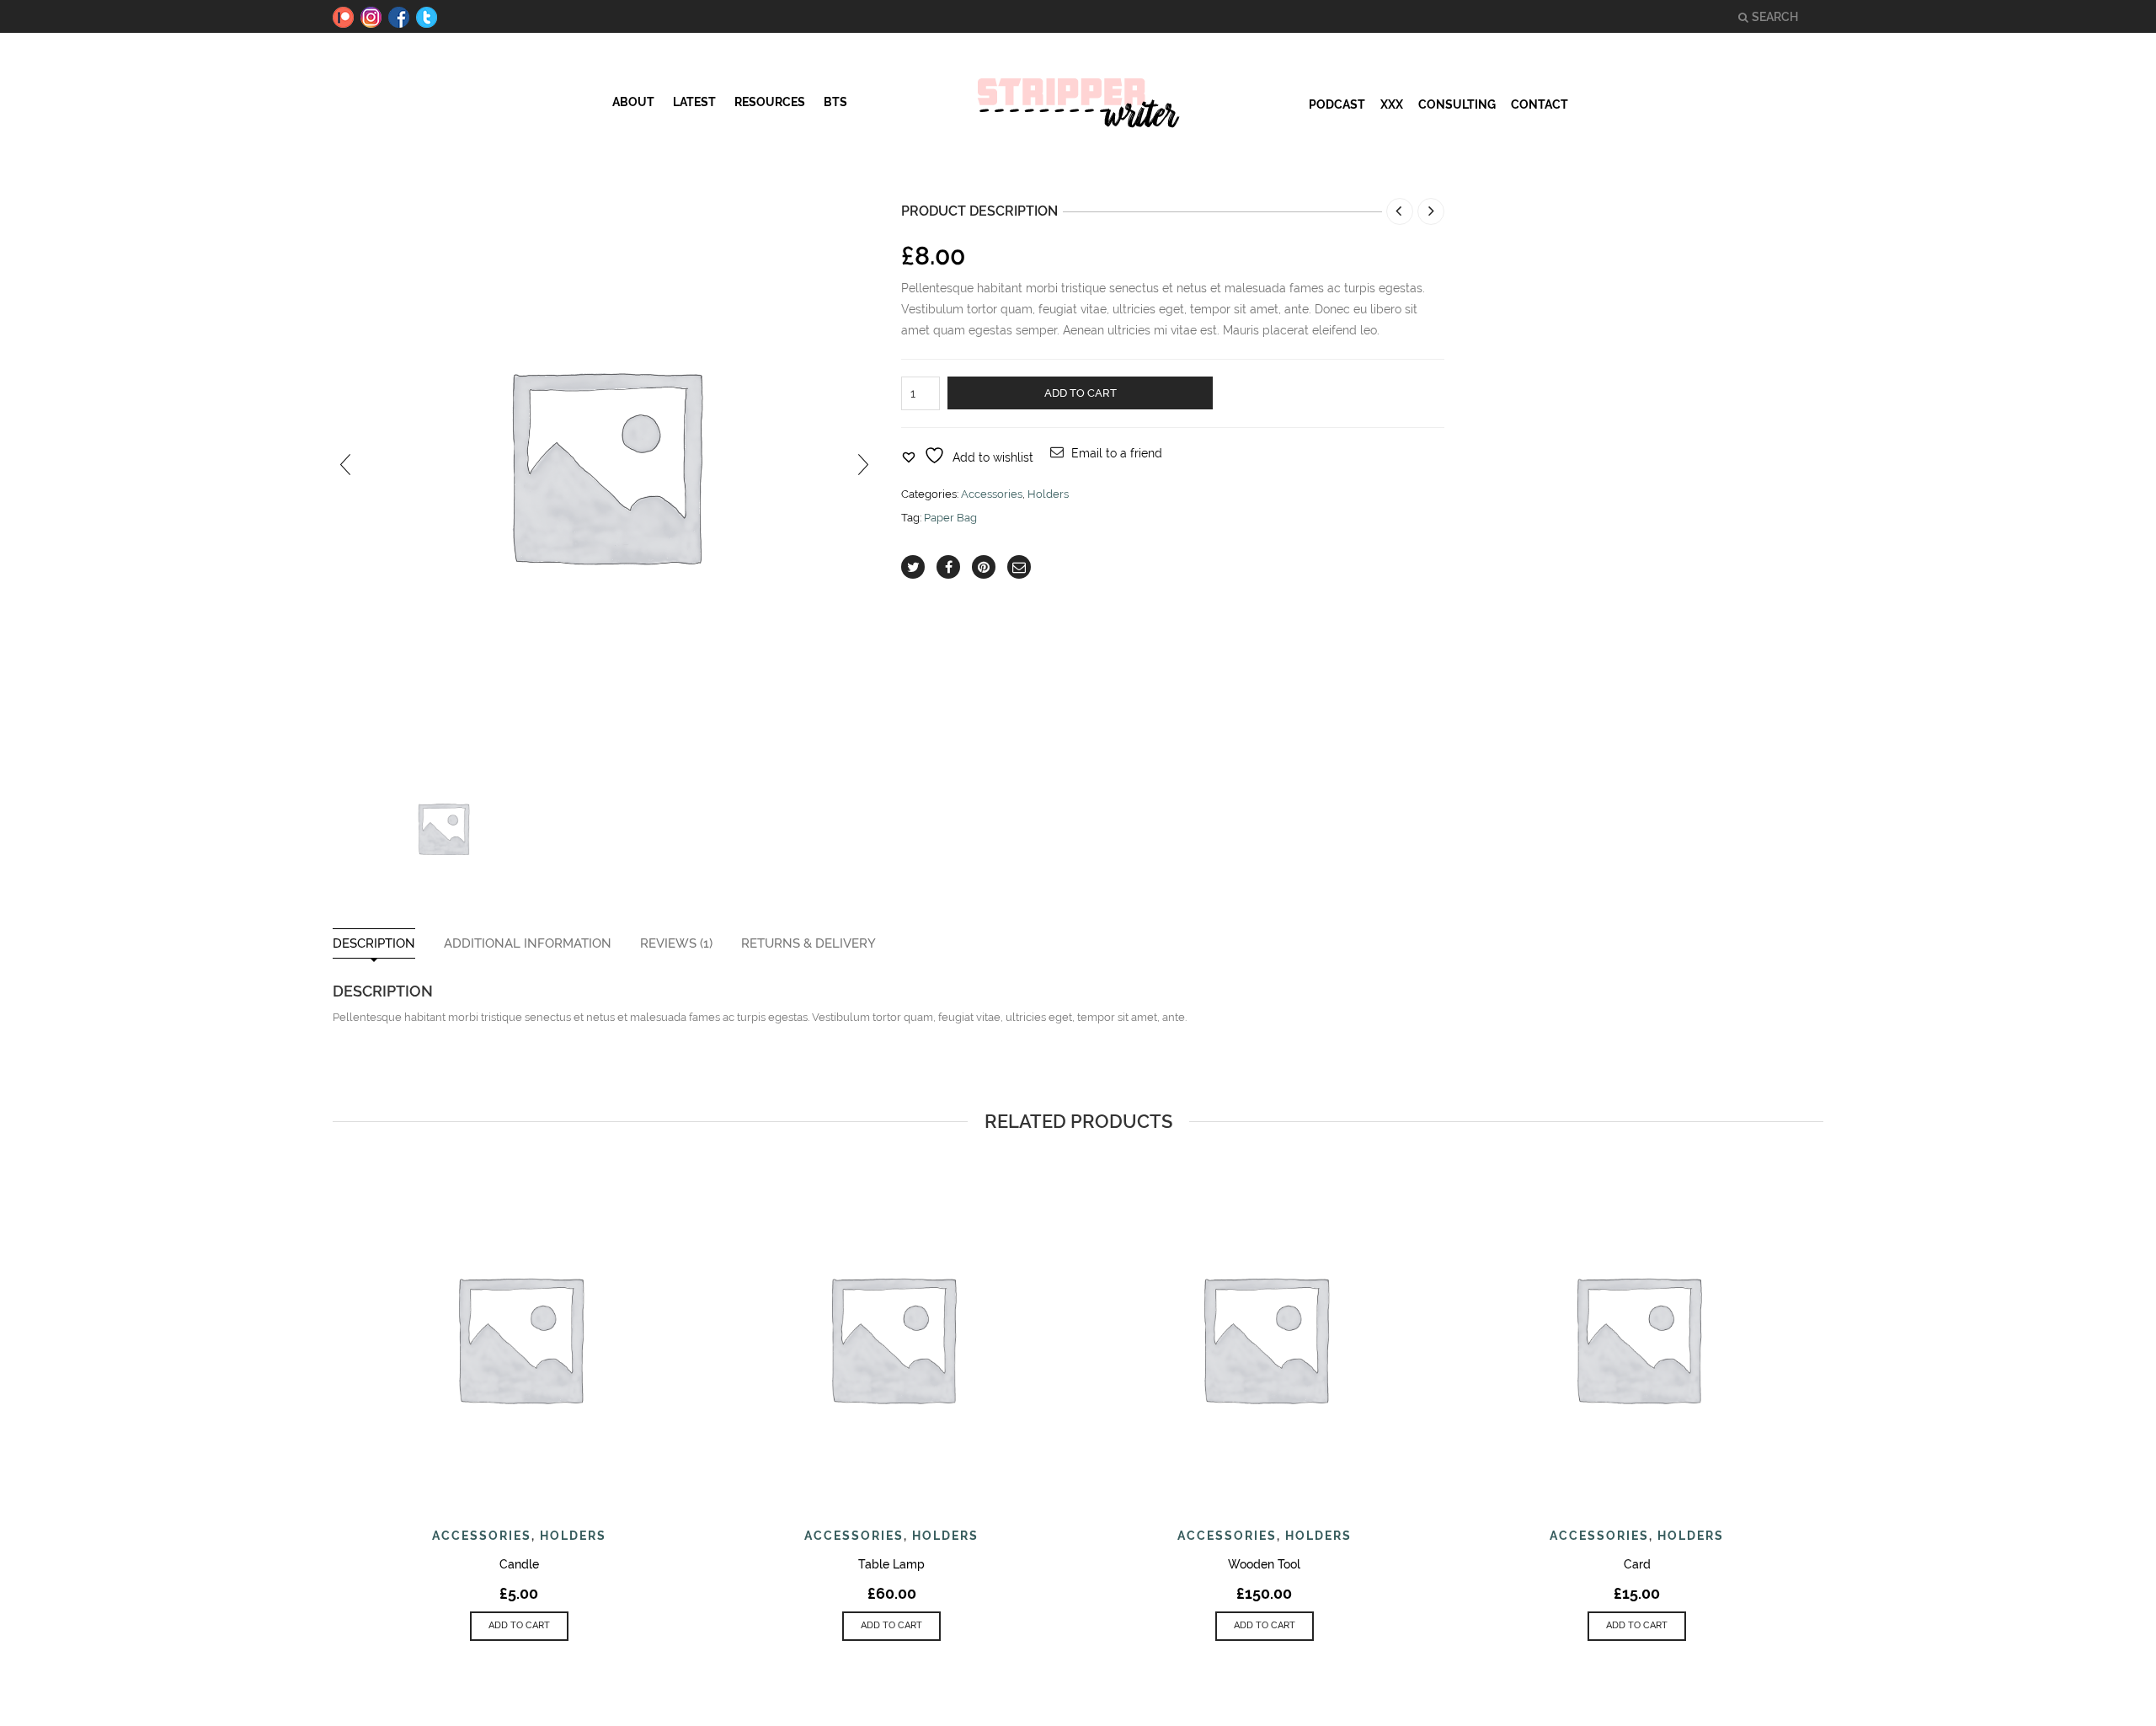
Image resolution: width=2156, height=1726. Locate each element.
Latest (694, 102)
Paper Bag (950, 518)
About (633, 102)
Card (1637, 1564)
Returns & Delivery (808, 944)
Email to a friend (1117, 453)
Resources (770, 102)
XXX (1392, 104)
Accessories (992, 494)
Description (374, 944)
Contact (1540, 104)
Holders (1048, 494)
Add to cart (1081, 393)
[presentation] (345, 464)
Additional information (528, 944)
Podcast (1337, 104)
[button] (519, 1626)
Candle (519, 1564)
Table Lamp (891, 1564)
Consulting (1457, 104)
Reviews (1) (676, 944)
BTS (835, 102)
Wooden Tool (1264, 1564)
